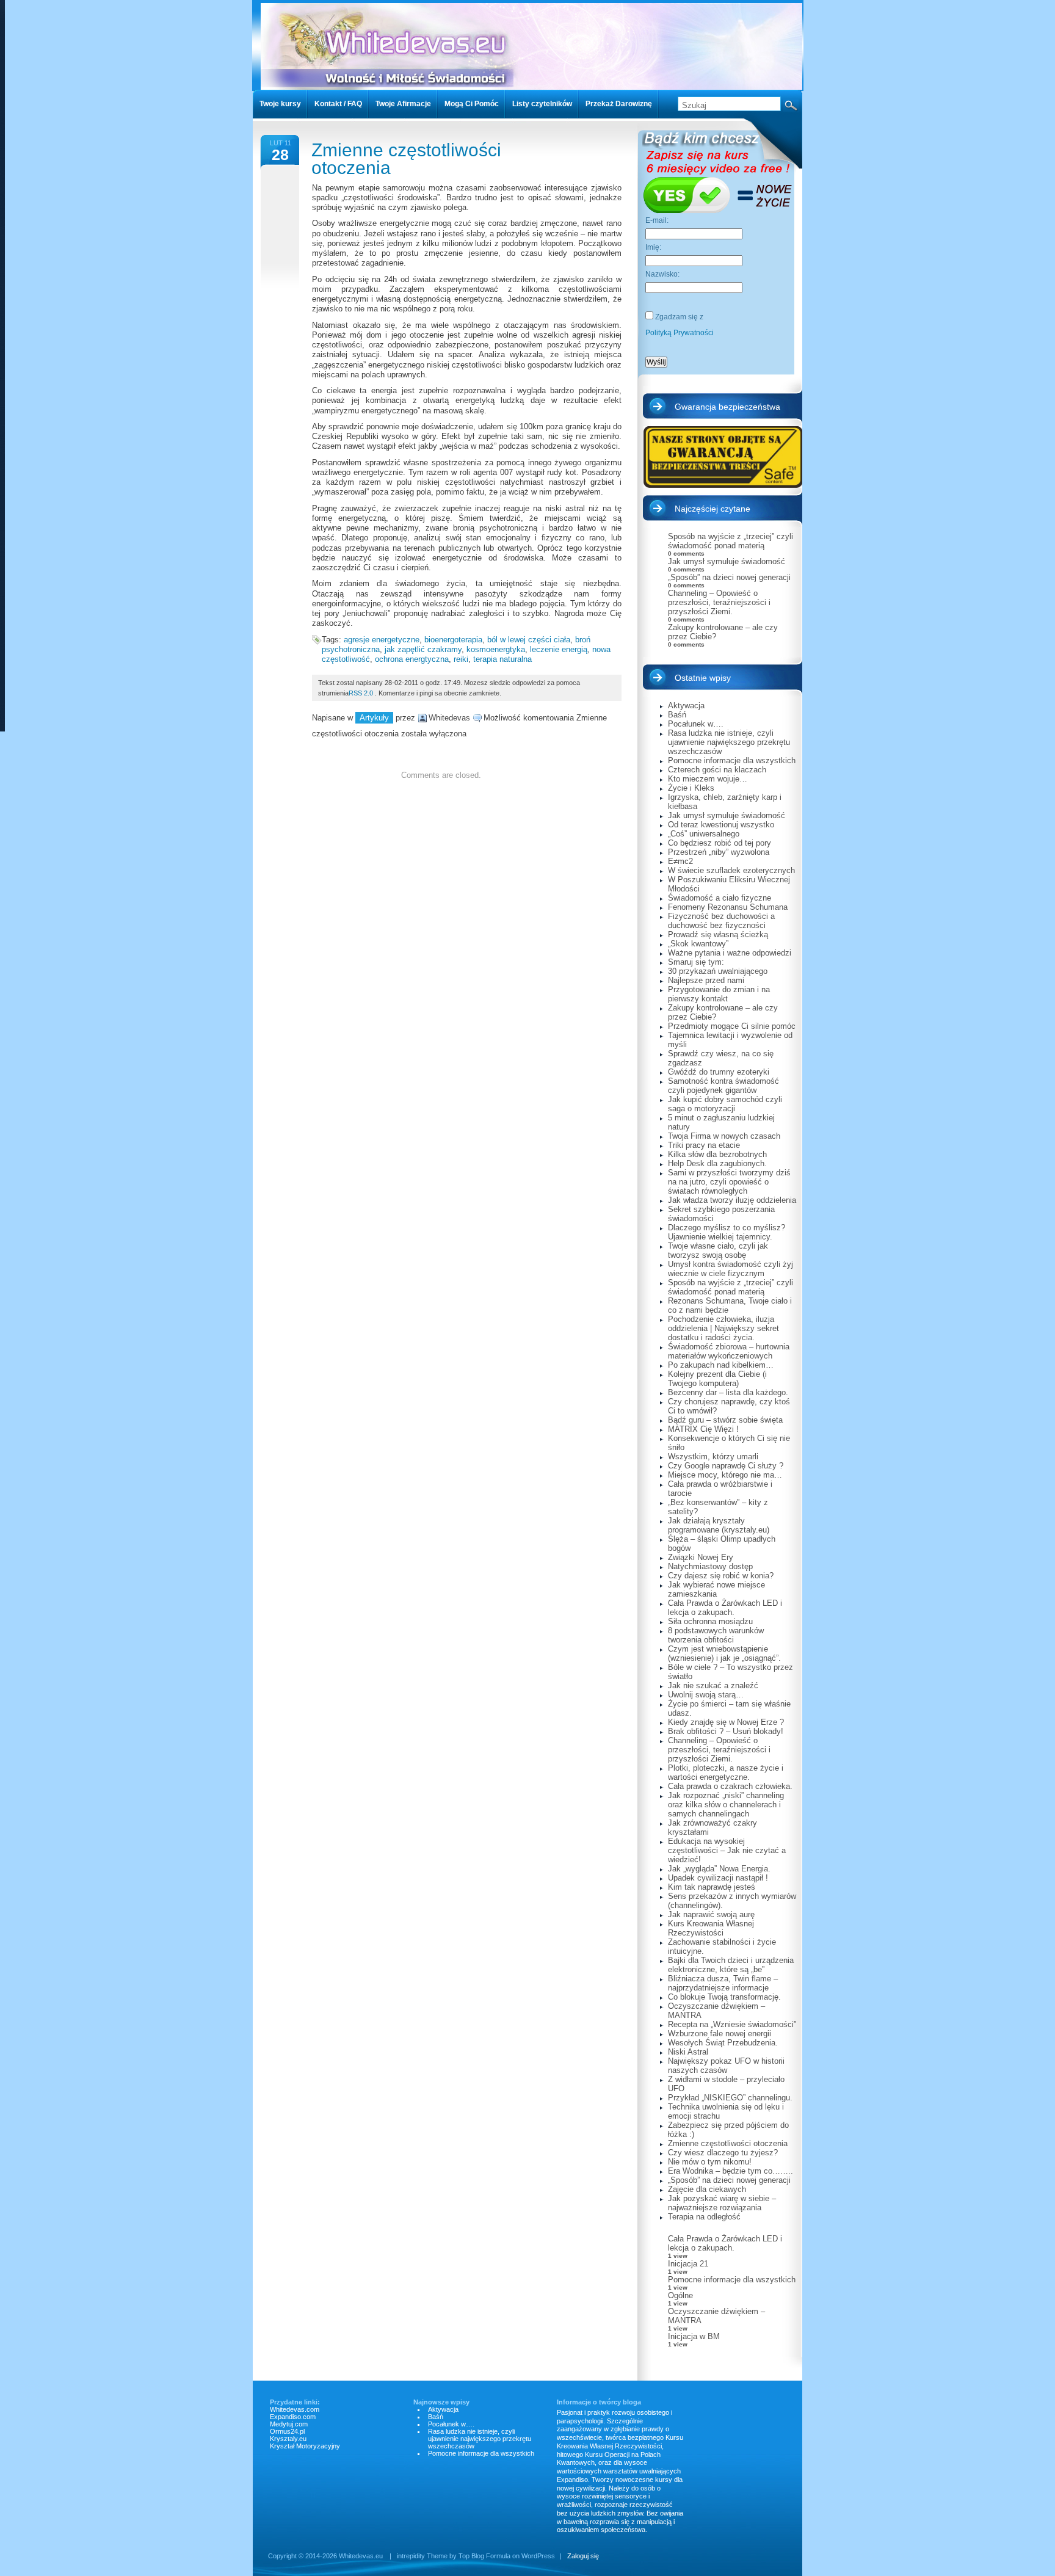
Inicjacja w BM (694, 2336)
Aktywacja (686, 706)
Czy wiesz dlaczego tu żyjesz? (723, 2153)
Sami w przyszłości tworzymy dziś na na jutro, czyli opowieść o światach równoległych (729, 1182)
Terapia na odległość (704, 2217)
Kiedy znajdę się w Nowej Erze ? (726, 1722)
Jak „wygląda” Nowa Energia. (719, 1869)
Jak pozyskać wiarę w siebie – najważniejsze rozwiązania (722, 2203)
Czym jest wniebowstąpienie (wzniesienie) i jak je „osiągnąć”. (724, 1653)
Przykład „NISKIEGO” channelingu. (730, 2098)
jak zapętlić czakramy (423, 649)
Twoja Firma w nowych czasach (724, 1136)
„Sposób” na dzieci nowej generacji (729, 577)
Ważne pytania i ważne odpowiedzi (730, 953)
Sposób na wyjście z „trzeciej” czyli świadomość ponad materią (731, 541)
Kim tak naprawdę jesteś (712, 1887)
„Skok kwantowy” (698, 944)
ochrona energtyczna (412, 659)
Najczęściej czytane (712, 509)
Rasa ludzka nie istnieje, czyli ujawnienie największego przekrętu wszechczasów (729, 742)
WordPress (538, 2556)
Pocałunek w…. (696, 724)
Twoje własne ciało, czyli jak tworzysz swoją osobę (718, 1250)
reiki (461, 659)
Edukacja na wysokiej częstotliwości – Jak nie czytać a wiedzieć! (727, 1850)
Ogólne (680, 2295)
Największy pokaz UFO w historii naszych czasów (726, 2066)
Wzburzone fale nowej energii (720, 2034)
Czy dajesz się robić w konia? (721, 1576)
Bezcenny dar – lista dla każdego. (728, 1392)
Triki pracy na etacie (704, 1145)
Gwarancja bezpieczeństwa (727, 407)
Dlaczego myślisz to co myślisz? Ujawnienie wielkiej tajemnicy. (727, 1232)
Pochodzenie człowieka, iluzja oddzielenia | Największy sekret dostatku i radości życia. (723, 1328)
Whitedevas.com (295, 2409)
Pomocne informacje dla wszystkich (732, 760)
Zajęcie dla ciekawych (707, 2189)
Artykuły (374, 718)
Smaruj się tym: (696, 962)
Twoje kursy (280, 104)
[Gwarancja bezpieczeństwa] (723, 457)
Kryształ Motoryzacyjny (305, 2446)
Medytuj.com (289, 2424)
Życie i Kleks (691, 788)
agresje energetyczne (382, 640)
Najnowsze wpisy (441, 2402)
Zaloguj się (583, 2556)
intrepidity (411, 2556)
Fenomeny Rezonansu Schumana (728, 907)
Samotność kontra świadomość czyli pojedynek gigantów (723, 1086)
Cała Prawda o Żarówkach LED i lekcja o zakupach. (725, 1608)
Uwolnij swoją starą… (706, 1695)
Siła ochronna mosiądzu (710, 1621)
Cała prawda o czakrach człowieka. (730, 1786)
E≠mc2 (680, 861)
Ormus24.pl (287, 2431)
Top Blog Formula (484, 2556)
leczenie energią (559, 649)
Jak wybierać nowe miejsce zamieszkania (716, 1589)
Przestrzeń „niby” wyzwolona (719, 852)
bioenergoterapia (453, 640)
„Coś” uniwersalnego (704, 834)
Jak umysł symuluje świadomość (727, 561)
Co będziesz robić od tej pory (720, 843)
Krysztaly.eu (288, 2439)
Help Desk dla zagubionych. (717, 1163)
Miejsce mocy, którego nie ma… (725, 1475)
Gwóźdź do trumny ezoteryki (719, 1072)
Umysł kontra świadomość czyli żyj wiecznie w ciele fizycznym (731, 1269)
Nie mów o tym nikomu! (710, 2162)
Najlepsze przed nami (706, 980)
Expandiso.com (293, 2417)
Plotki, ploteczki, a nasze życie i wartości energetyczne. (726, 1772)
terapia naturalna (502, 659)
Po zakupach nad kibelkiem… (721, 1365)
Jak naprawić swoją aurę (711, 1914)
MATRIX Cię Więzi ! (703, 1429)
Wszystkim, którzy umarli (713, 1457)
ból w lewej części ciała (529, 640)
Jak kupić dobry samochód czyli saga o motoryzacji (725, 1104)
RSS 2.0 (361, 693)
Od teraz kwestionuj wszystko (721, 825)
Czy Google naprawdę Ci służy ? (726, 1466)
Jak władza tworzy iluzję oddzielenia (732, 1200)
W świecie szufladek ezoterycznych (731, 870)
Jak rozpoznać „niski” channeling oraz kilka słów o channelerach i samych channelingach (726, 1805)
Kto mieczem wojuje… (708, 779)
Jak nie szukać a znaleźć (713, 1685)
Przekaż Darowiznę (619, 104)
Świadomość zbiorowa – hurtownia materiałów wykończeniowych (729, 1351)
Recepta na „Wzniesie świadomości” (732, 2024)
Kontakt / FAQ (338, 104)
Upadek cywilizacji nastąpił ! (718, 1878)
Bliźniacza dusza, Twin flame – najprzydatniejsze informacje (723, 1983)
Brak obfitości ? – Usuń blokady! (726, 1731)
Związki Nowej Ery (701, 1557)
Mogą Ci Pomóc (472, 104)
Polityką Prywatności (680, 333)
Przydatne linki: (295, 2402)
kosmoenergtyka (496, 649)
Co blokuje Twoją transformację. (724, 1997)
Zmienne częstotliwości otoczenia (406, 159)
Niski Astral (688, 2052)
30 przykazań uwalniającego (718, 971)
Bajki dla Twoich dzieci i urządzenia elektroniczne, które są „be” (731, 1965)
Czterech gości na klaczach (717, 770)
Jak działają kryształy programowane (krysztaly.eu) (719, 1525)
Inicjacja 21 (688, 2264)
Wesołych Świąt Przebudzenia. (723, 2043)
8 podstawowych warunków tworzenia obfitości (716, 1635)
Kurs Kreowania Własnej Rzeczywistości (711, 1928)
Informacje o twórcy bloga (599, 2402)
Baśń (677, 715)
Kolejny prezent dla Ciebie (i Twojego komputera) (717, 1379)
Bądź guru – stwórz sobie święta (725, 1420)
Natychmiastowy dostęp (710, 1566)
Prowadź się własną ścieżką (718, 934)
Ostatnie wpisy (703, 678)
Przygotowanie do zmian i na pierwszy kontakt (719, 994)
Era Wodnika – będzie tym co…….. (731, 2171)
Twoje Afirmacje (403, 104)
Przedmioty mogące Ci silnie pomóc (732, 1026)
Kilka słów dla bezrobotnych (717, 1154)
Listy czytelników (542, 104)
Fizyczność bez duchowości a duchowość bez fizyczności (721, 921)
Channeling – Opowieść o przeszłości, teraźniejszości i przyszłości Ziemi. (719, 602)
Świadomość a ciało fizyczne (720, 898)
